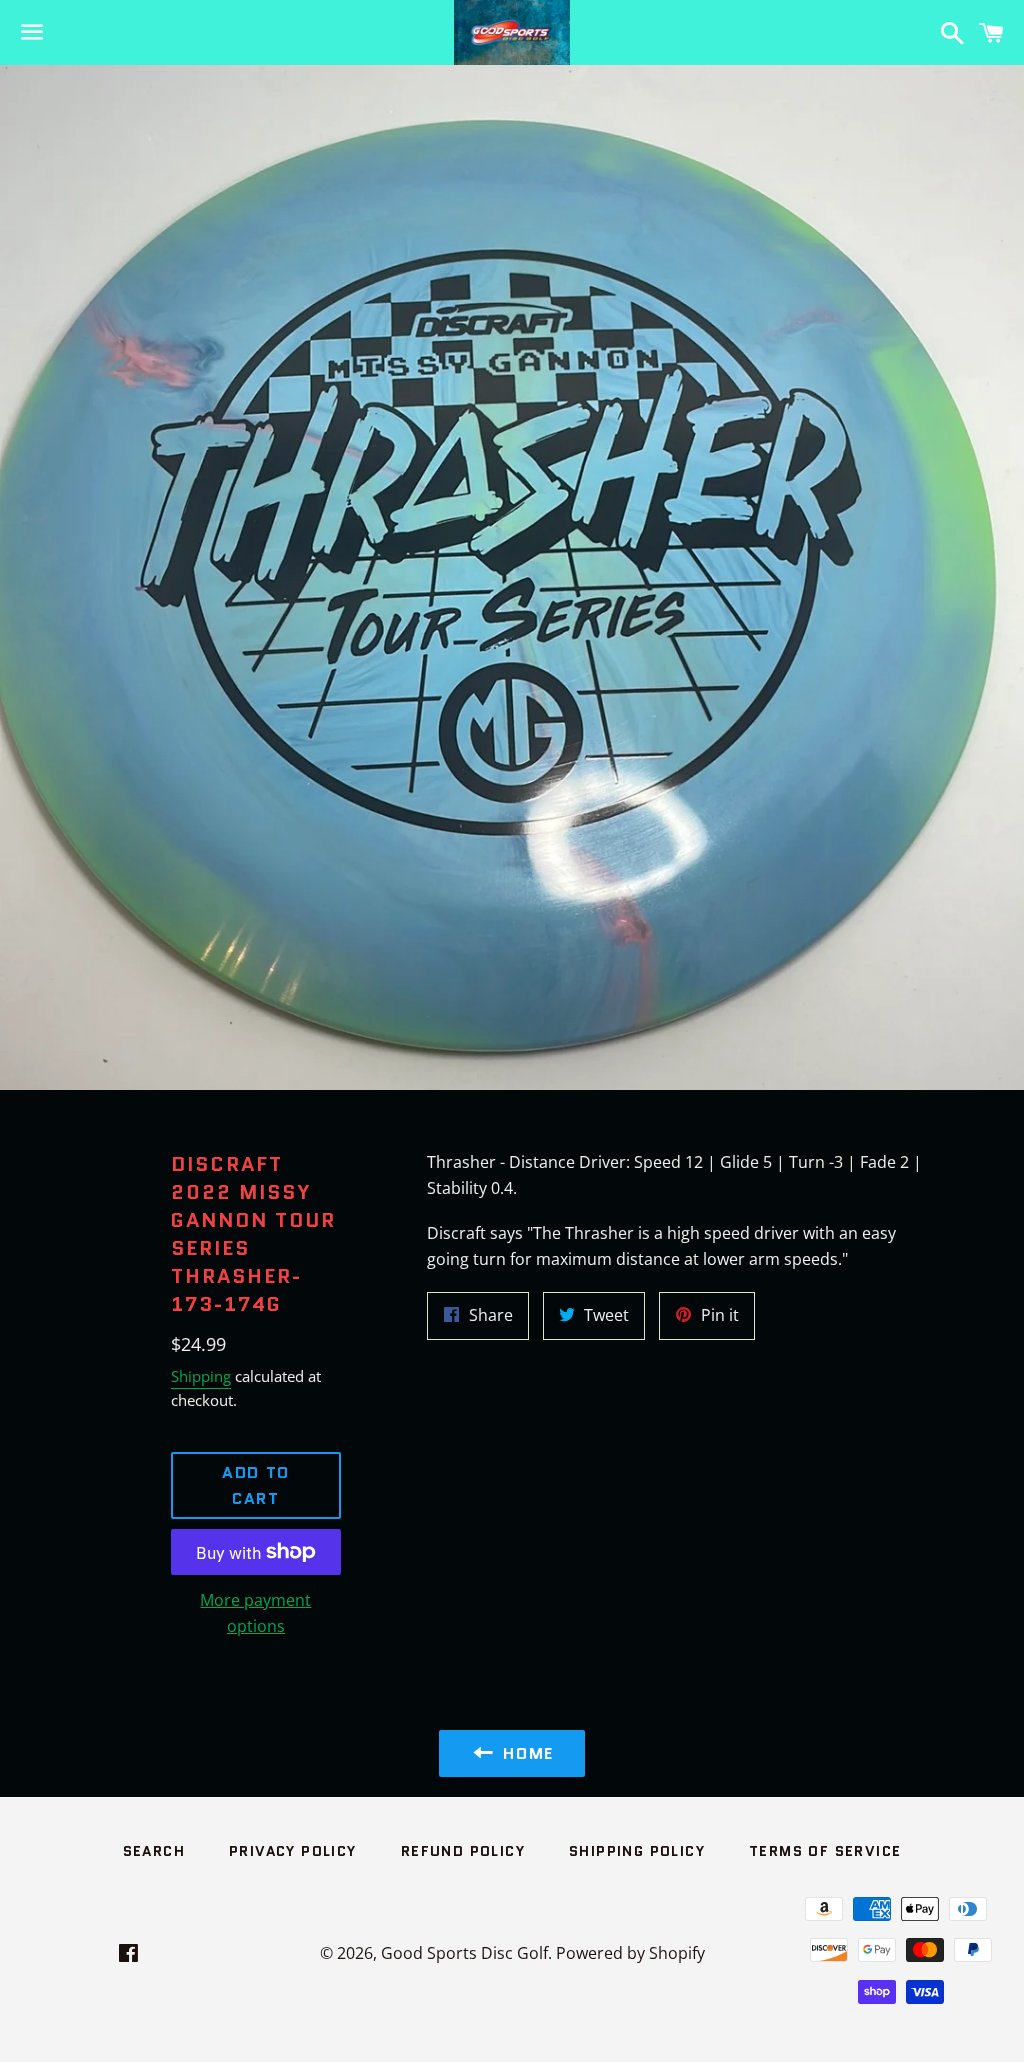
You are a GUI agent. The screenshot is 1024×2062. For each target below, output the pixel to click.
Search (154, 1851)
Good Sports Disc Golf (464, 1953)
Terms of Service (825, 1851)
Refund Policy (463, 1851)
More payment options (255, 1613)
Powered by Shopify (630, 1953)
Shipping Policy (637, 1851)
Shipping (201, 1376)
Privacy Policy (293, 1851)
